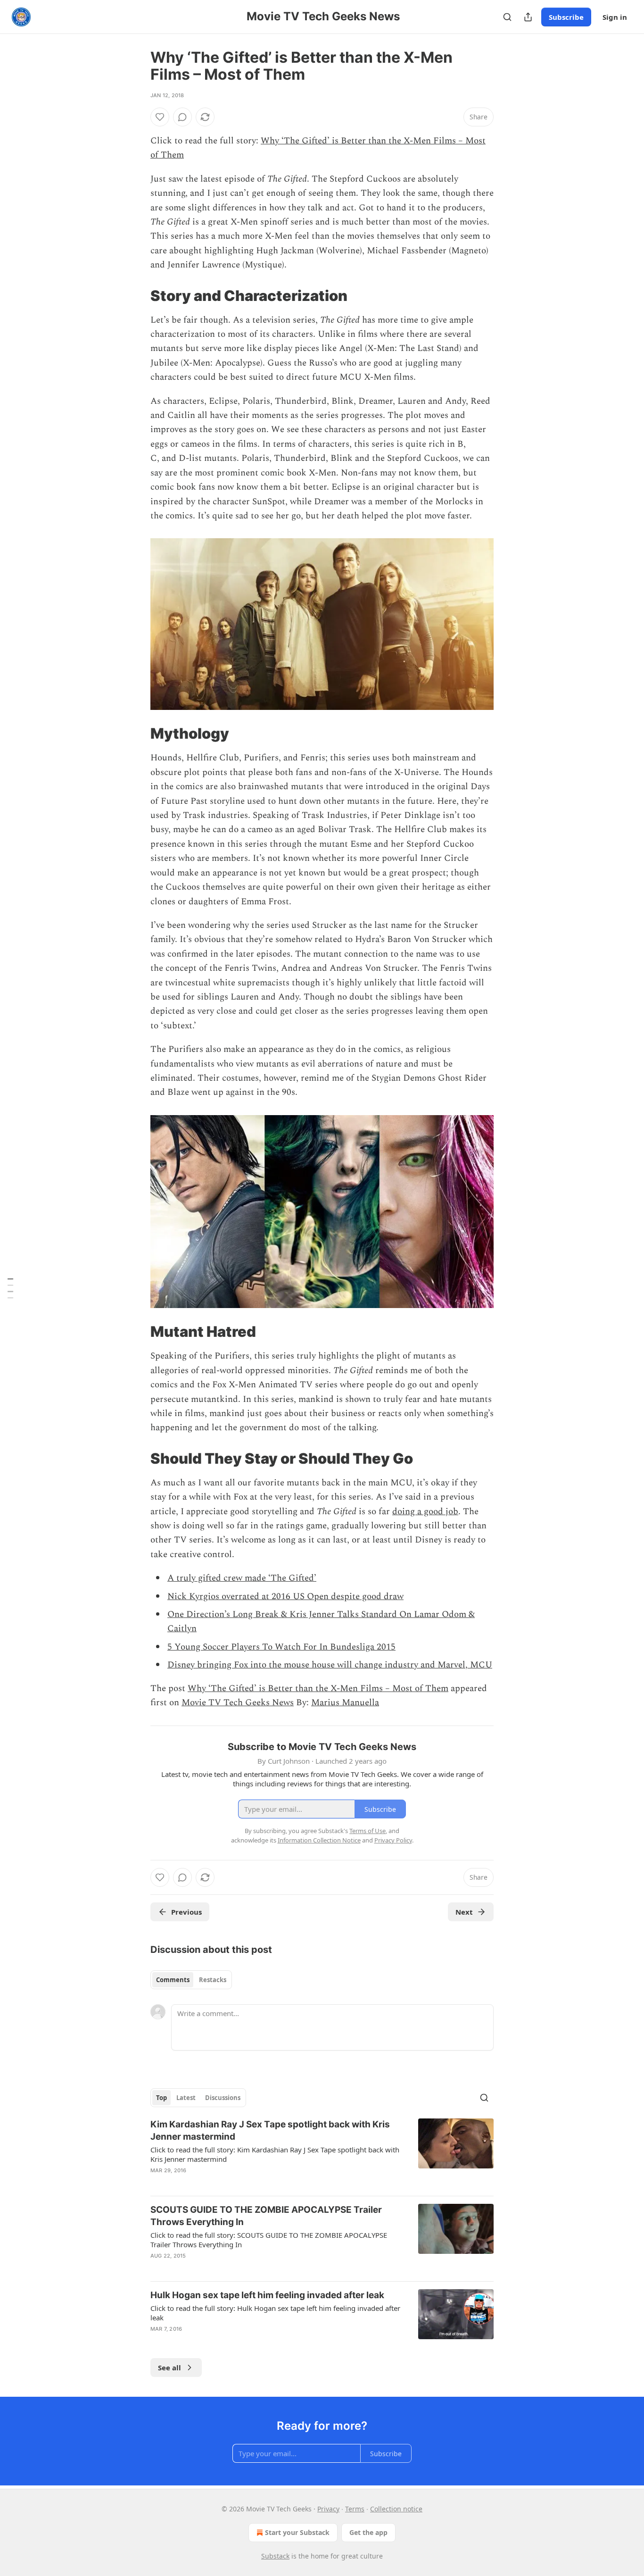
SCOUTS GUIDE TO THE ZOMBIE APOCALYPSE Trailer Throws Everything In (266, 2216)
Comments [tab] (173, 1980)
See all (169, 2368)
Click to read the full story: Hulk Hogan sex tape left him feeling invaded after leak (275, 2313)
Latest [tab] (186, 2098)
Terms (355, 2509)
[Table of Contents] (10, 1288)
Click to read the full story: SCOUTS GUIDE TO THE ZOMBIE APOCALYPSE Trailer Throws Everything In (269, 2240)
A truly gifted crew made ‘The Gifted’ (242, 1578)
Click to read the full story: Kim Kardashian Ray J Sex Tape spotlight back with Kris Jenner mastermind (275, 2154)
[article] (322, 2153)
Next (464, 1912)
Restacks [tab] (213, 1980)
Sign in (615, 17)
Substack (275, 2556)
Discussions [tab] (223, 2098)
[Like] (160, 117)
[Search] (507, 17)
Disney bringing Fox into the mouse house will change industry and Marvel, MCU (330, 1665)
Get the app (368, 2532)
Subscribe (566, 17)
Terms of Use (367, 1831)
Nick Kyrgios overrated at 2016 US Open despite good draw (285, 1596)
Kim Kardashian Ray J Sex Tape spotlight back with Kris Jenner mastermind (270, 2130)
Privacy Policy (393, 1840)
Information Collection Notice (319, 1840)
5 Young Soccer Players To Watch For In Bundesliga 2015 (281, 1647)
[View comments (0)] (182, 117)
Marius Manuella (345, 1703)
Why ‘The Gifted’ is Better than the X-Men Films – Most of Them (318, 1688)
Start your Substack (297, 2532)
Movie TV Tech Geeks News (238, 1703)
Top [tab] (161, 2098)
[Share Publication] (528, 17)
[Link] (137, 295)
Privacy (328, 2509)
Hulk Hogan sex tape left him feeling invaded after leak (267, 2295)
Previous (186, 1912)
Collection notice (396, 2509)
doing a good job (425, 1512)
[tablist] (191, 1980)
